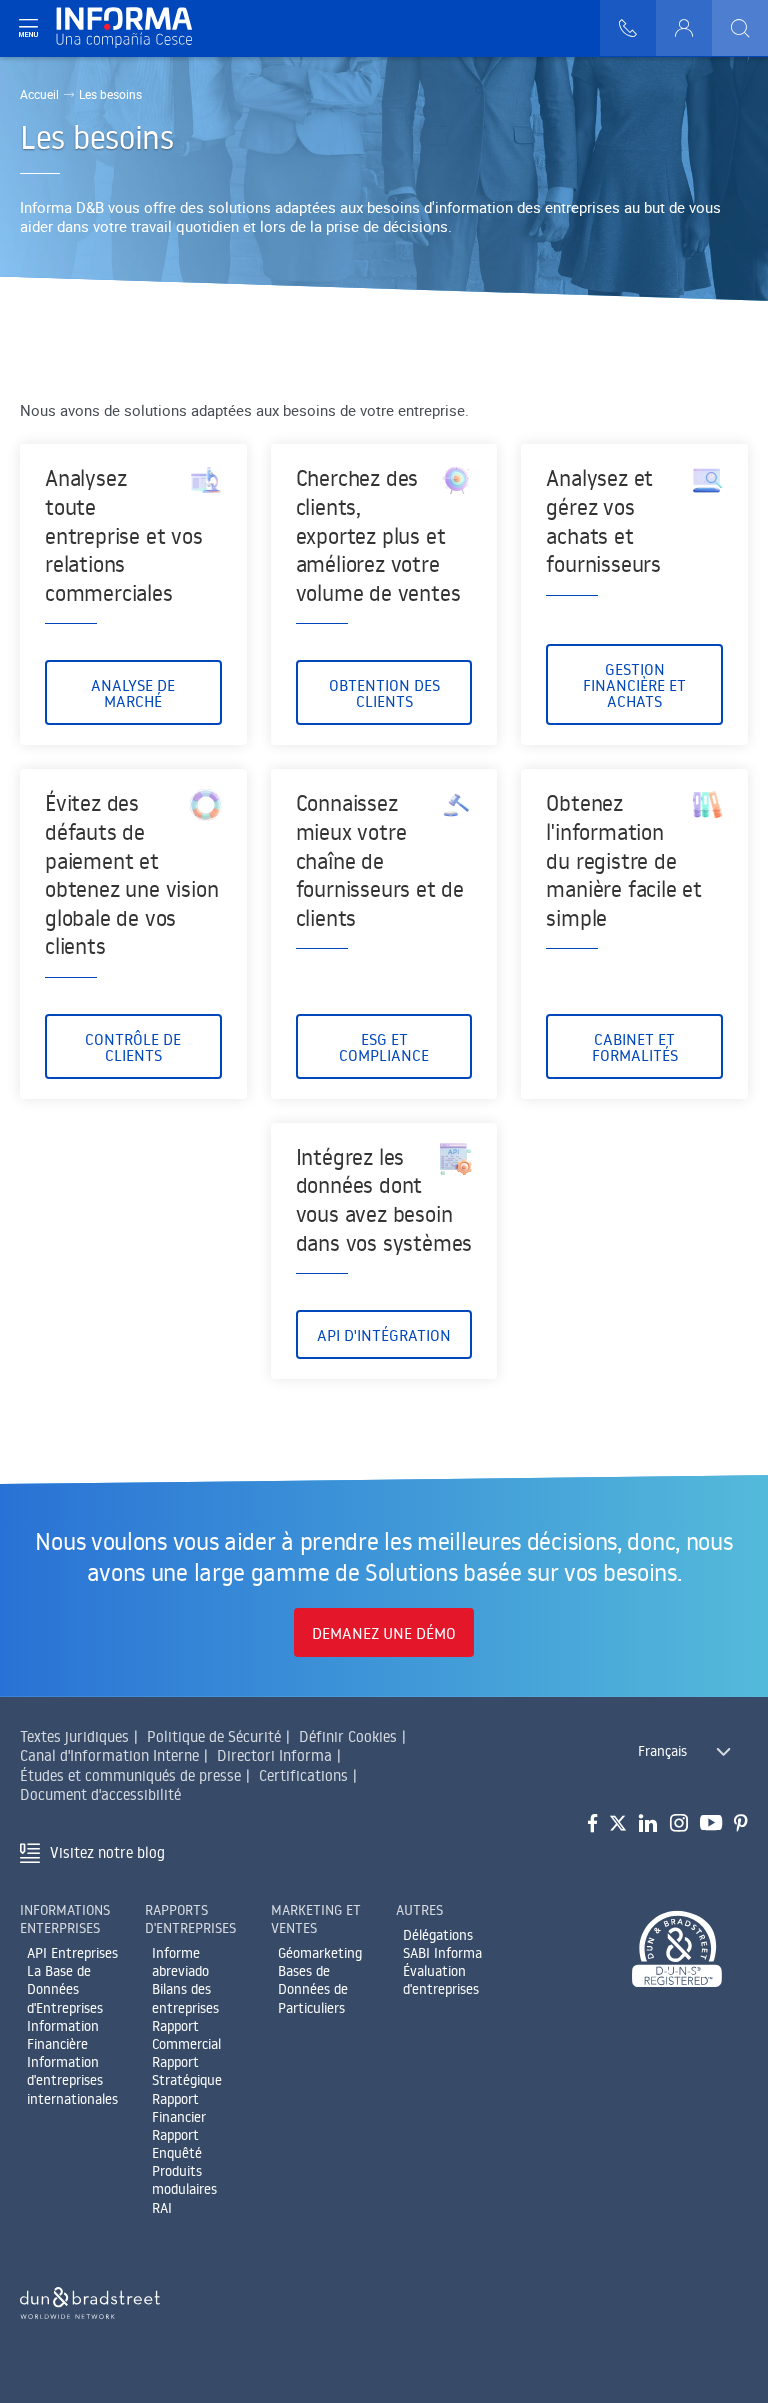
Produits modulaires (184, 2180)
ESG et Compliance (384, 1047)
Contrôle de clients (133, 1047)
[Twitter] (618, 1824)
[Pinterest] (741, 1824)
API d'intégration (384, 1335)
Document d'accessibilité (100, 1794)
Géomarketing (320, 1953)
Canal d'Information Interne (109, 1755)
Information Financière (63, 2035)
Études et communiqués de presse (130, 1775)
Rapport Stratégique (187, 2071)
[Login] (684, 28)
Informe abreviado (180, 1962)
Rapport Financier (179, 2108)
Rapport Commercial (186, 2035)
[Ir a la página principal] (132, 28)
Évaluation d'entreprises (441, 1980)
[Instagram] (679, 1824)
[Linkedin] (648, 1824)
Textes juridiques (74, 1736)
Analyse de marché (133, 693)
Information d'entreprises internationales (72, 2080)
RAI (162, 2208)
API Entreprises (72, 1953)
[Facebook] (592, 1824)
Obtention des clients (384, 693)
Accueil (39, 94)
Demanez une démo (384, 1633)
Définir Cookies (348, 1736)
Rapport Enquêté (177, 2144)
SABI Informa (442, 1953)
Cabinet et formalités (635, 1047)
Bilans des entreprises (185, 1998)
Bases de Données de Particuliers (313, 1989)
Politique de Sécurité (214, 1736)
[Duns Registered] (677, 1950)
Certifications (303, 1775)
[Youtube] (711, 1824)
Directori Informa (274, 1755)
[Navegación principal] (28, 28)
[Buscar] (740, 28)
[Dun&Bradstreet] (90, 2299)
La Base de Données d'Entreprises (65, 1989)
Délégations (438, 1935)
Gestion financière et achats (634, 685)
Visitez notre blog (107, 1852)
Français (662, 1751)
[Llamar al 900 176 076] (628, 28)
